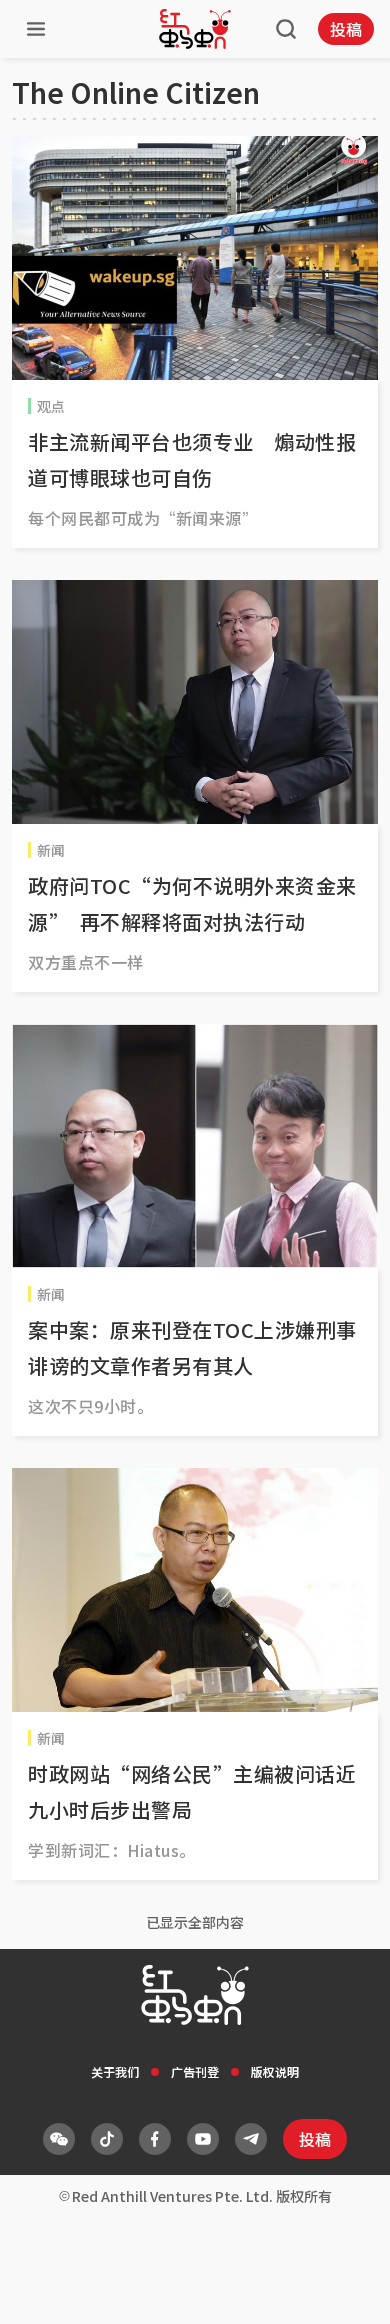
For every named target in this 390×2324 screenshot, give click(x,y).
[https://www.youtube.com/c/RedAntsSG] (203, 2139)
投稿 (346, 29)
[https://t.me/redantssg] (251, 2139)
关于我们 (115, 2071)
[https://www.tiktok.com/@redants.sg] (107, 2139)
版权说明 (275, 2071)
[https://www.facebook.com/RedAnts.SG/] (155, 2139)
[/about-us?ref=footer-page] (59, 2139)
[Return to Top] (344, 2288)
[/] (195, 29)
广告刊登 (195, 2071)
